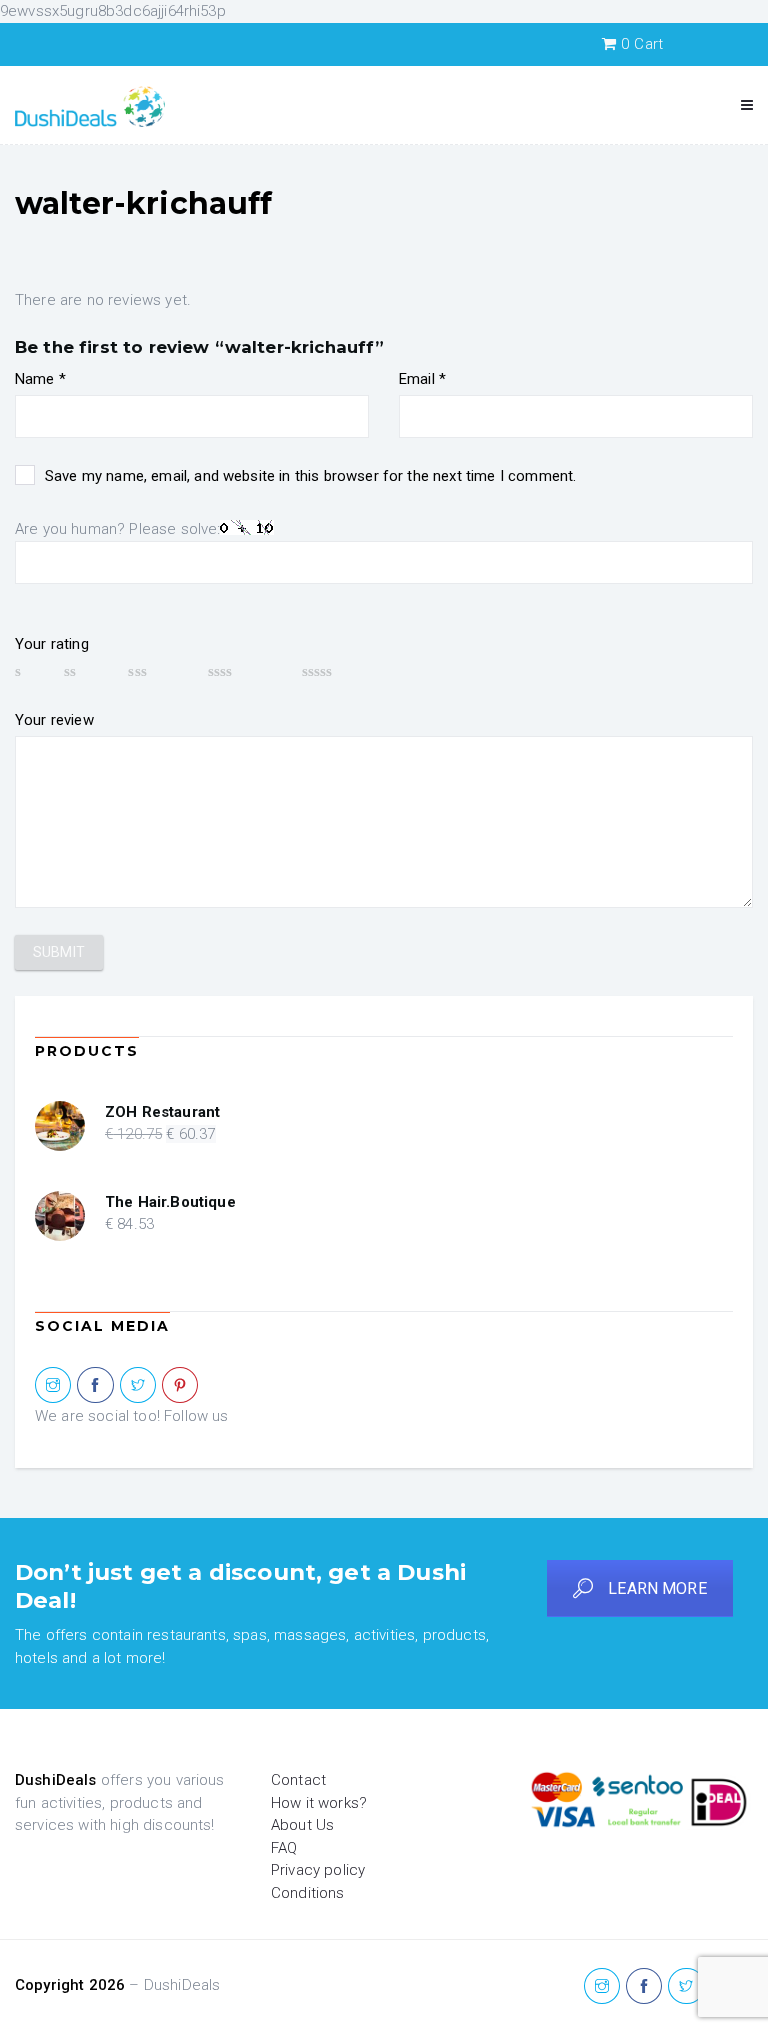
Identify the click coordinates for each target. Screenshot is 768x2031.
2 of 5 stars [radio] (86, 671)
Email (422, 379)
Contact (298, 1780)
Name (40, 379)
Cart (642, 44)
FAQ (284, 1848)
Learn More (657, 1588)
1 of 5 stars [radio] (30, 671)
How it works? (319, 1803)
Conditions (308, 1893)
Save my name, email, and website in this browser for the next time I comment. (310, 476)
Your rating (52, 644)
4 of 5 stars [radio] (245, 671)
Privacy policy (318, 1870)
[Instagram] (53, 1386)
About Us (302, 1825)
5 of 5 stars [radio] (347, 671)
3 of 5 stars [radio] (158, 671)
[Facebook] (95, 1386)
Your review (54, 720)
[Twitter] (138, 1386)
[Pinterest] (180, 1386)
